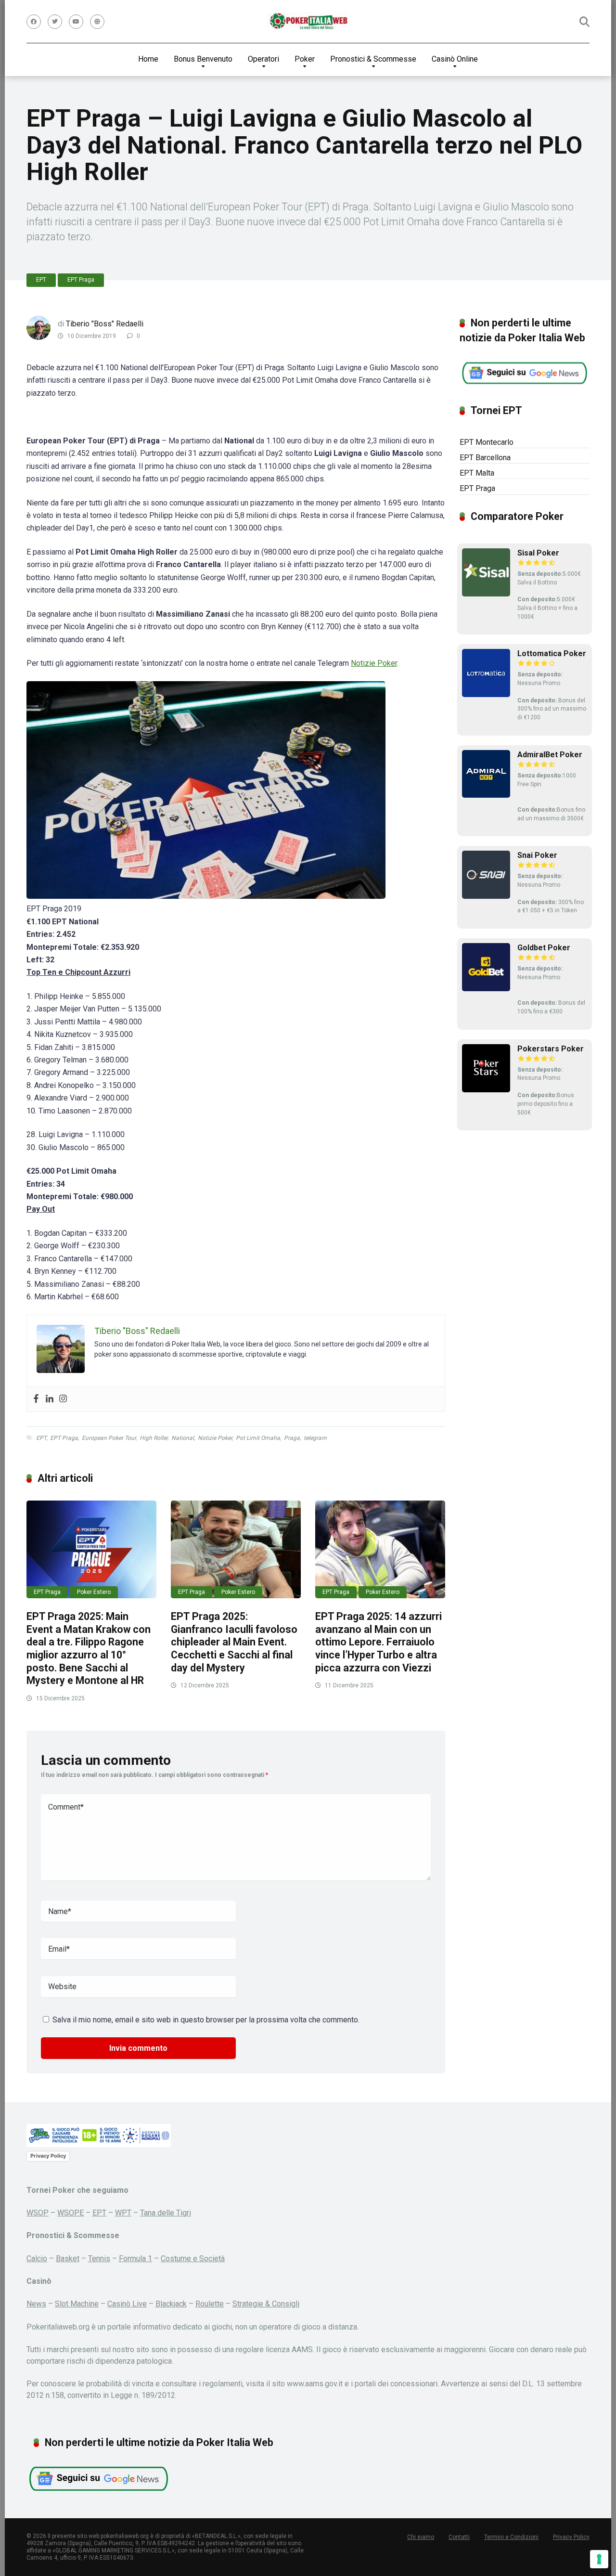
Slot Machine (77, 2304)
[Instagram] (63, 1399)
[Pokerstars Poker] (486, 1090)
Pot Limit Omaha (258, 1438)
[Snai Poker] (486, 896)
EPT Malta (477, 473)
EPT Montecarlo (487, 442)
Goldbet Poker (544, 948)
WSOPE (71, 2213)
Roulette (210, 2304)
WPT (123, 2213)
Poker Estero (94, 1592)
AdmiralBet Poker (550, 755)
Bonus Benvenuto (203, 59)
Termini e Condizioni (511, 2537)
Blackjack (171, 2304)
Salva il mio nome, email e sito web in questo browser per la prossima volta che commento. (206, 2020)
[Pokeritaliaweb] (308, 22)
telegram (315, 1438)
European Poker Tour (109, 1438)
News (36, 2304)
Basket (68, 2259)
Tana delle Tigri (166, 2213)
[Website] (97, 22)
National (183, 1438)
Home (148, 59)
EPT (41, 280)
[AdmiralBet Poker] (486, 795)
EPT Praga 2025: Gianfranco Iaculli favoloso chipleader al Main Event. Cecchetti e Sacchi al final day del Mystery (234, 1642)
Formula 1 (135, 2259)
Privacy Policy (48, 2156)
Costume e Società (193, 2259)
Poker (305, 59)
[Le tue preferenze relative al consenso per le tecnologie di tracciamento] (599, 2559)
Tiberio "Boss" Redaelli (105, 324)
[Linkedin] (50, 1399)
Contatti (459, 2537)
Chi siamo (421, 2537)
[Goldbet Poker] (486, 989)
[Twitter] (55, 22)
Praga (292, 1438)
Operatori (263, 59)
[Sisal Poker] (486, 594)
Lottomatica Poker (552, 654)
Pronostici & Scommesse (373, 59)
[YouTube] (76, 22)
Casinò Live (127, 2304)
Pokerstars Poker (551, 1049)
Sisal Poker (538, 553)
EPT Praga (81, 280)
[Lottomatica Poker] (486, 694)
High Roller (154, 1438)
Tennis (99, 2259)
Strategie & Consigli (266, 2304)
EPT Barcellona (485, 458)
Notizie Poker (374, 663)
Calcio (37, 2259)
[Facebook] (34, 22)
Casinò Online (455, 59)
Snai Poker (537, 855)
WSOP (38, 2213)
